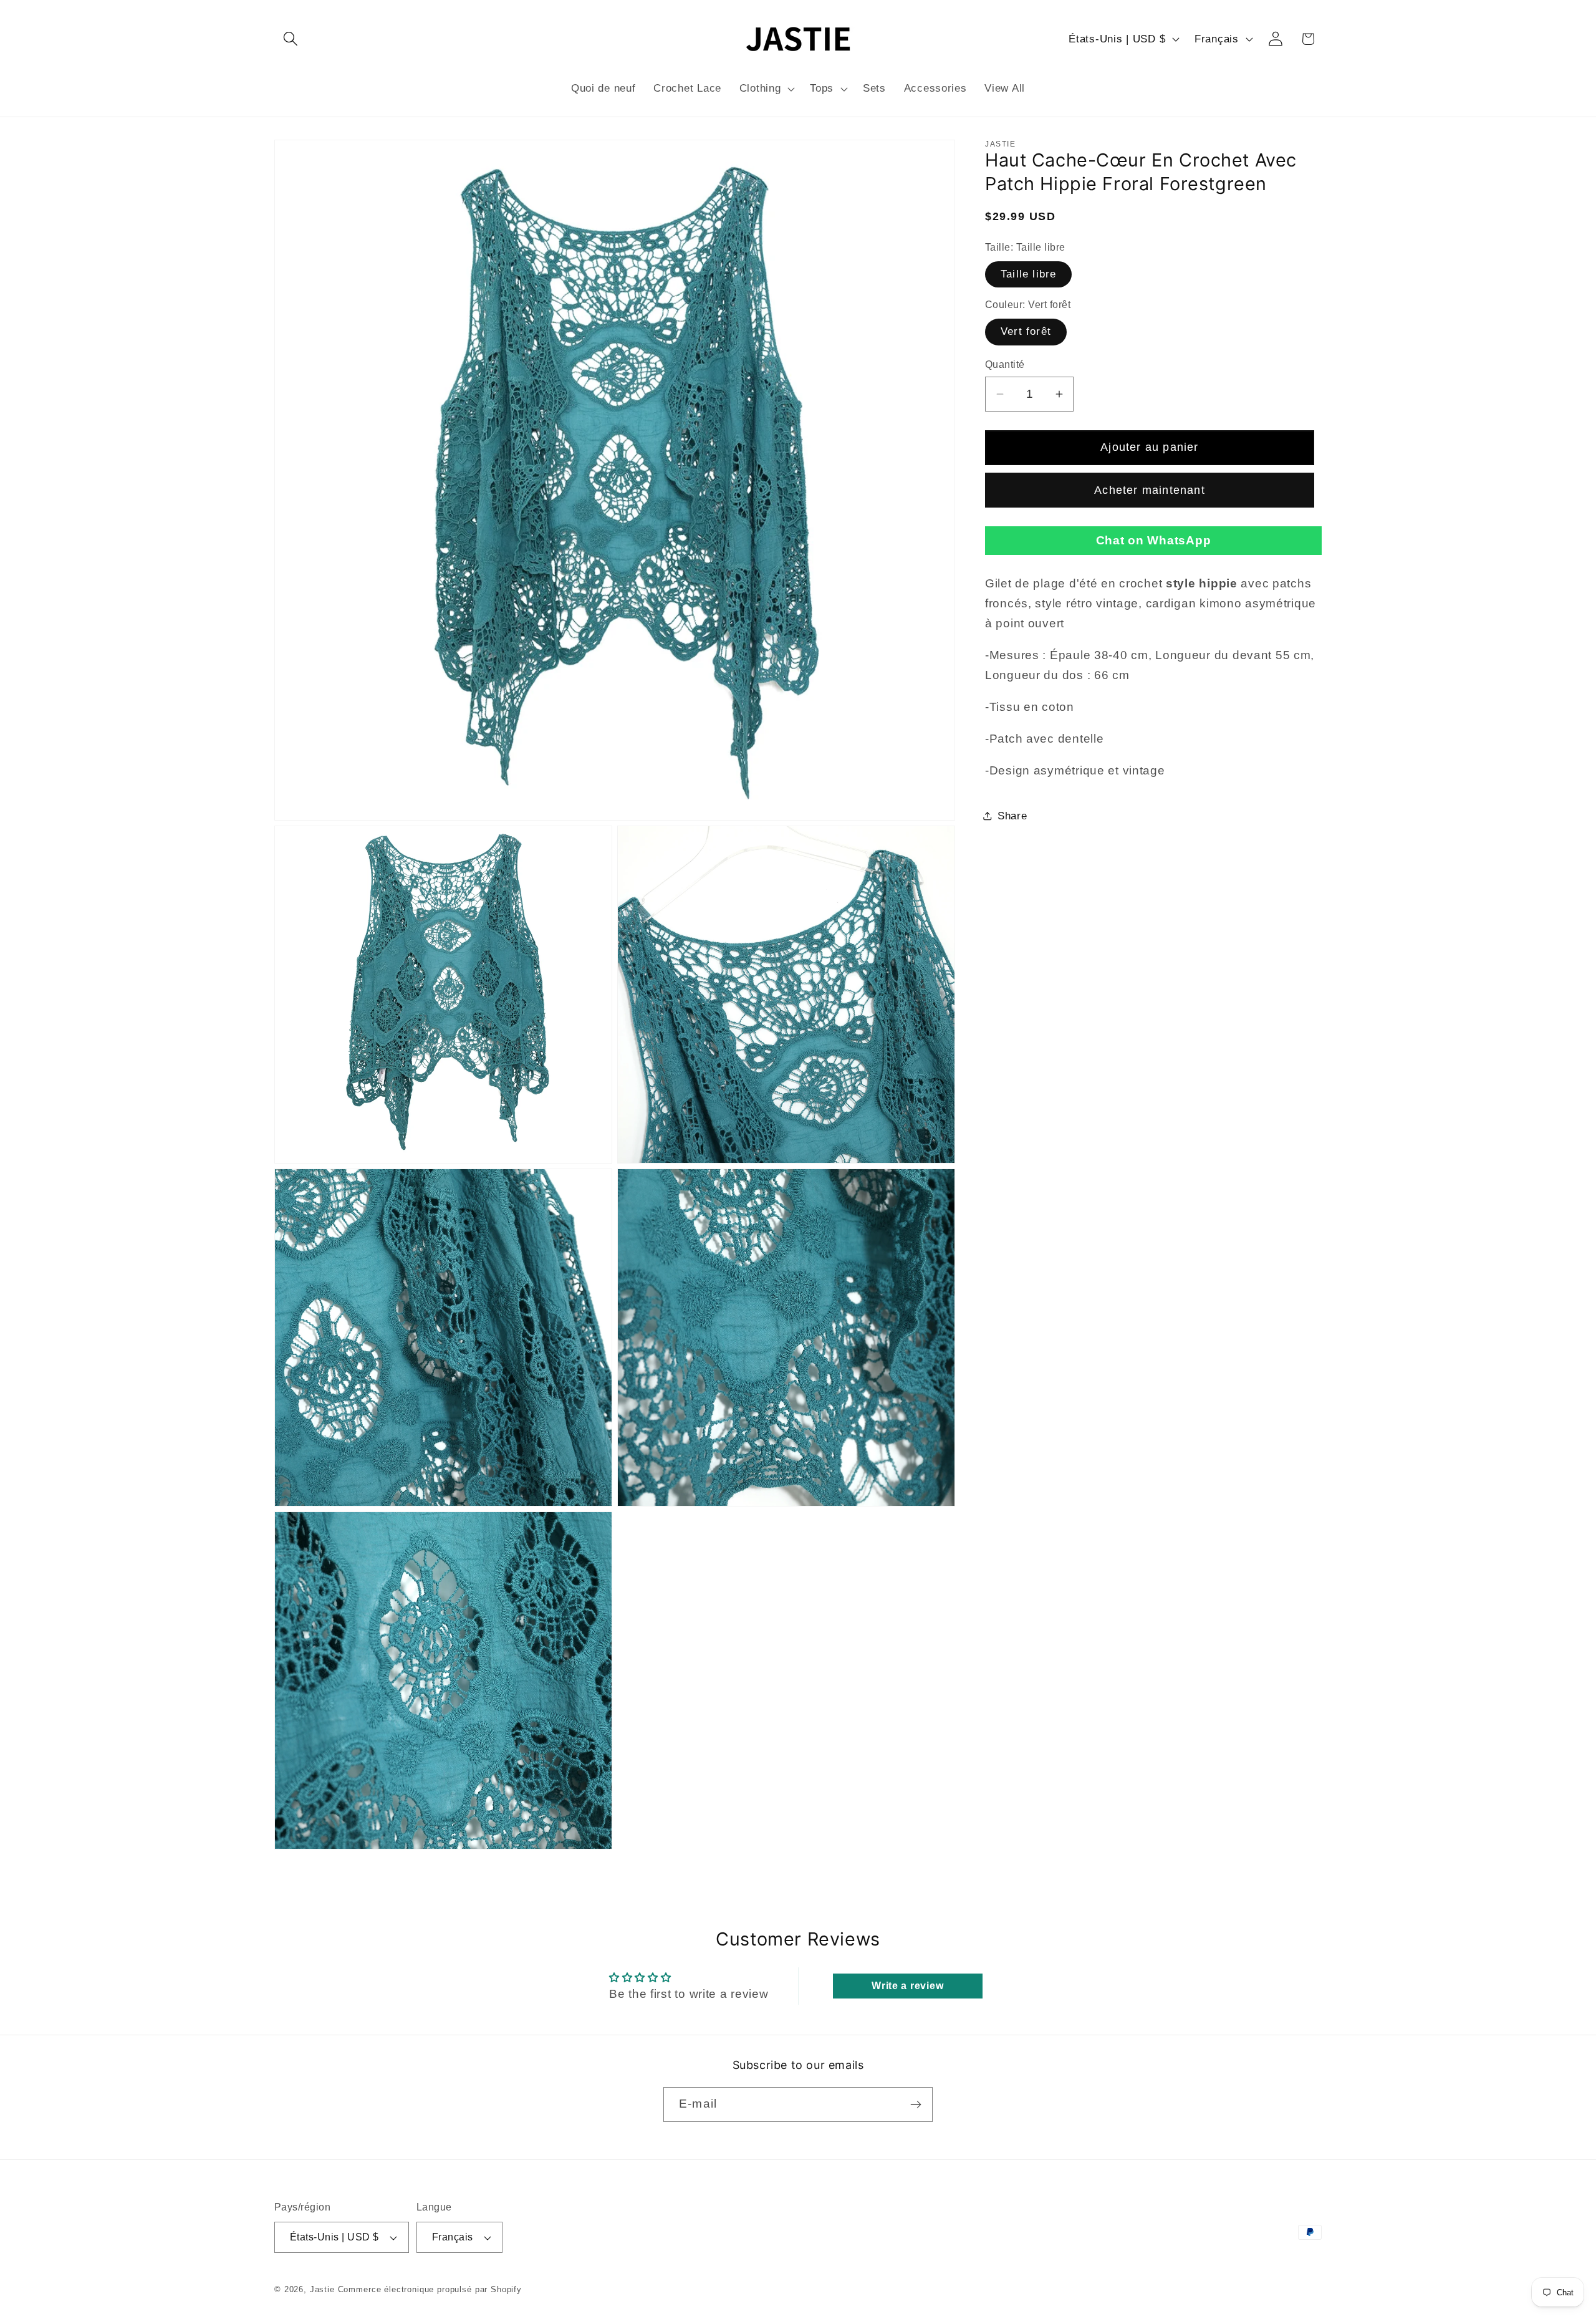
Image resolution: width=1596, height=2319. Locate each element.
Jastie (322, 2289)
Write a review (907, 1986)
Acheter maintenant (1150, 490)
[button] (291, 39)
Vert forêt (1026, 331)
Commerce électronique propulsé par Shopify (430, 2289)
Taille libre (1028, 274)
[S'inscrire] (916, 2104)
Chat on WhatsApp (1154, 540)
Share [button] (1012, 816)
